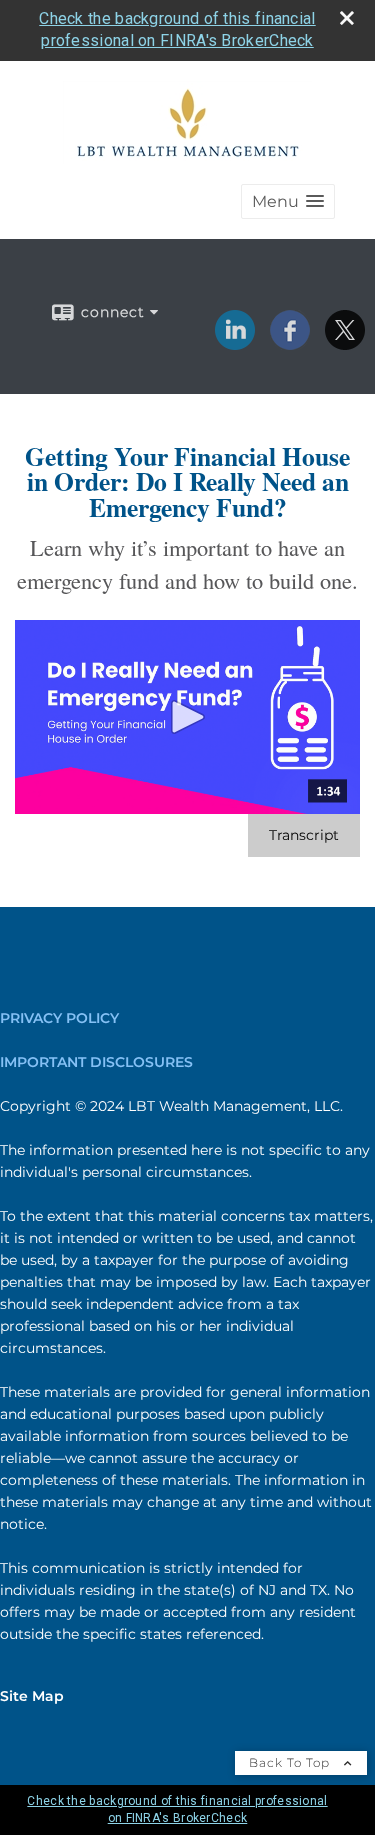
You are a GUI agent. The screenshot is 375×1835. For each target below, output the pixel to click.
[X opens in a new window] (345, 343)
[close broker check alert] (347, 18)
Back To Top (291, 1762)
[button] (288, 201)
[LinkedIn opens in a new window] (235, 343)
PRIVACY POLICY (59, 1018)
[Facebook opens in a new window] (290, 343)
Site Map (32, 1696)
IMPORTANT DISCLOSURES (96, 1062)
